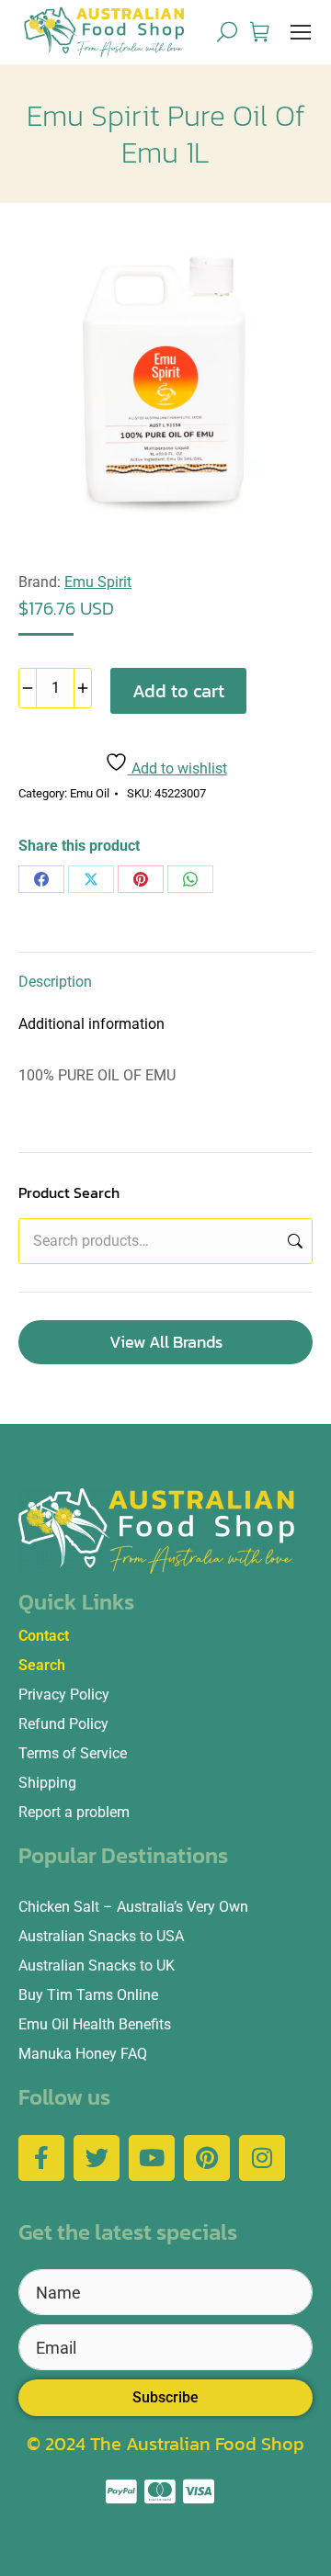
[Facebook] (41, 879)
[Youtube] (152, 2158)
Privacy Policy (64, 1695)
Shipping (47, 1783)
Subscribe (165, 2397)
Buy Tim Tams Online (88, 1995)
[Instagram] (262, 2158)
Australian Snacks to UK (97, 1966)
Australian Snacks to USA (101, 1936)
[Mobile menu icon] (301, 32)
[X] (91, 879)
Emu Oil (90, 793)
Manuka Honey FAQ (83, 2054)
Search (293, 1241)
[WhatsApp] (190, 879)
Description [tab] (55, 982)
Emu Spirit (98, 582)
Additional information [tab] (91, 1024)
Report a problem (74, 1812)
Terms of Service (73, 1753)
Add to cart (178, 691)
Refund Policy (63, 1724)
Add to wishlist (177, 768)
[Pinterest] (141, 879)
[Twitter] (97, 2158)
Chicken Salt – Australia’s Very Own (133, 1907)
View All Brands (166, 1342)
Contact (44, 1636)
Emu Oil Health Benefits (95, 2024)
